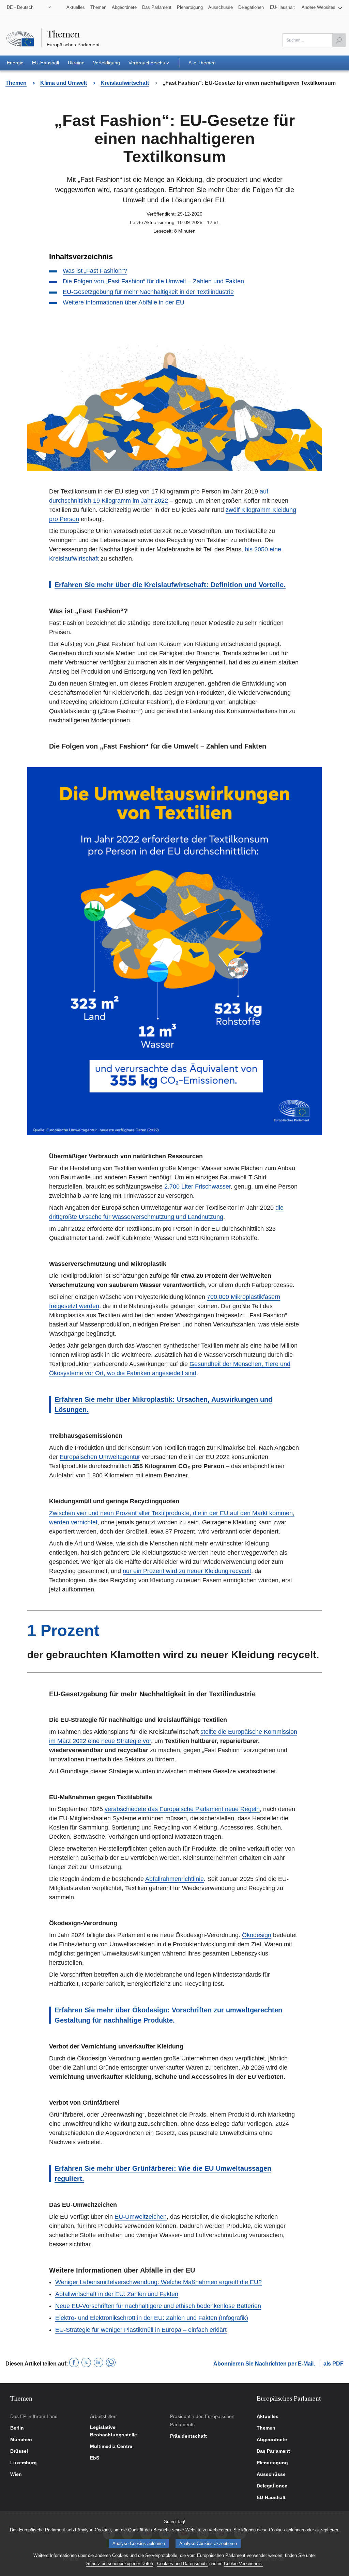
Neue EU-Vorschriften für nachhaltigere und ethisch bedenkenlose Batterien (158, 2306)
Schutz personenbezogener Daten (120, 2564)
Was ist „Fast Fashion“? (95, 271)
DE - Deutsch (20, 7)
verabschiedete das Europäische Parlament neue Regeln (182, 1809)
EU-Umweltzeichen (141, 2217)
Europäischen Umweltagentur (100, 1457)
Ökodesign (257, 1935)
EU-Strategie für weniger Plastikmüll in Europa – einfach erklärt (141, 2330)
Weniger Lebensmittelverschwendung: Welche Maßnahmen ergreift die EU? (158, 2282)
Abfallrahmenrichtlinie (174, 1879)
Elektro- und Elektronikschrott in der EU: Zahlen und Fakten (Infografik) (152, 2318)
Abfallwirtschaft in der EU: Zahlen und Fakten (117, 2294)
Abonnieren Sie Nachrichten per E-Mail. (264, 2364)
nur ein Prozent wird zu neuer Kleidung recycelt (187, 1571)
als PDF (333, 2364)
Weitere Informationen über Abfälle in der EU (124, 302)
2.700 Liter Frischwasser (198, 1187)
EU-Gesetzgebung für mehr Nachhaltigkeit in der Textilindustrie (148, 292)
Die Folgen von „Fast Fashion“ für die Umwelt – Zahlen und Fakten (153, 281)
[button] (322, 7)
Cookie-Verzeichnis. (244, 2564)
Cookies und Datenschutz (183, 2564)
